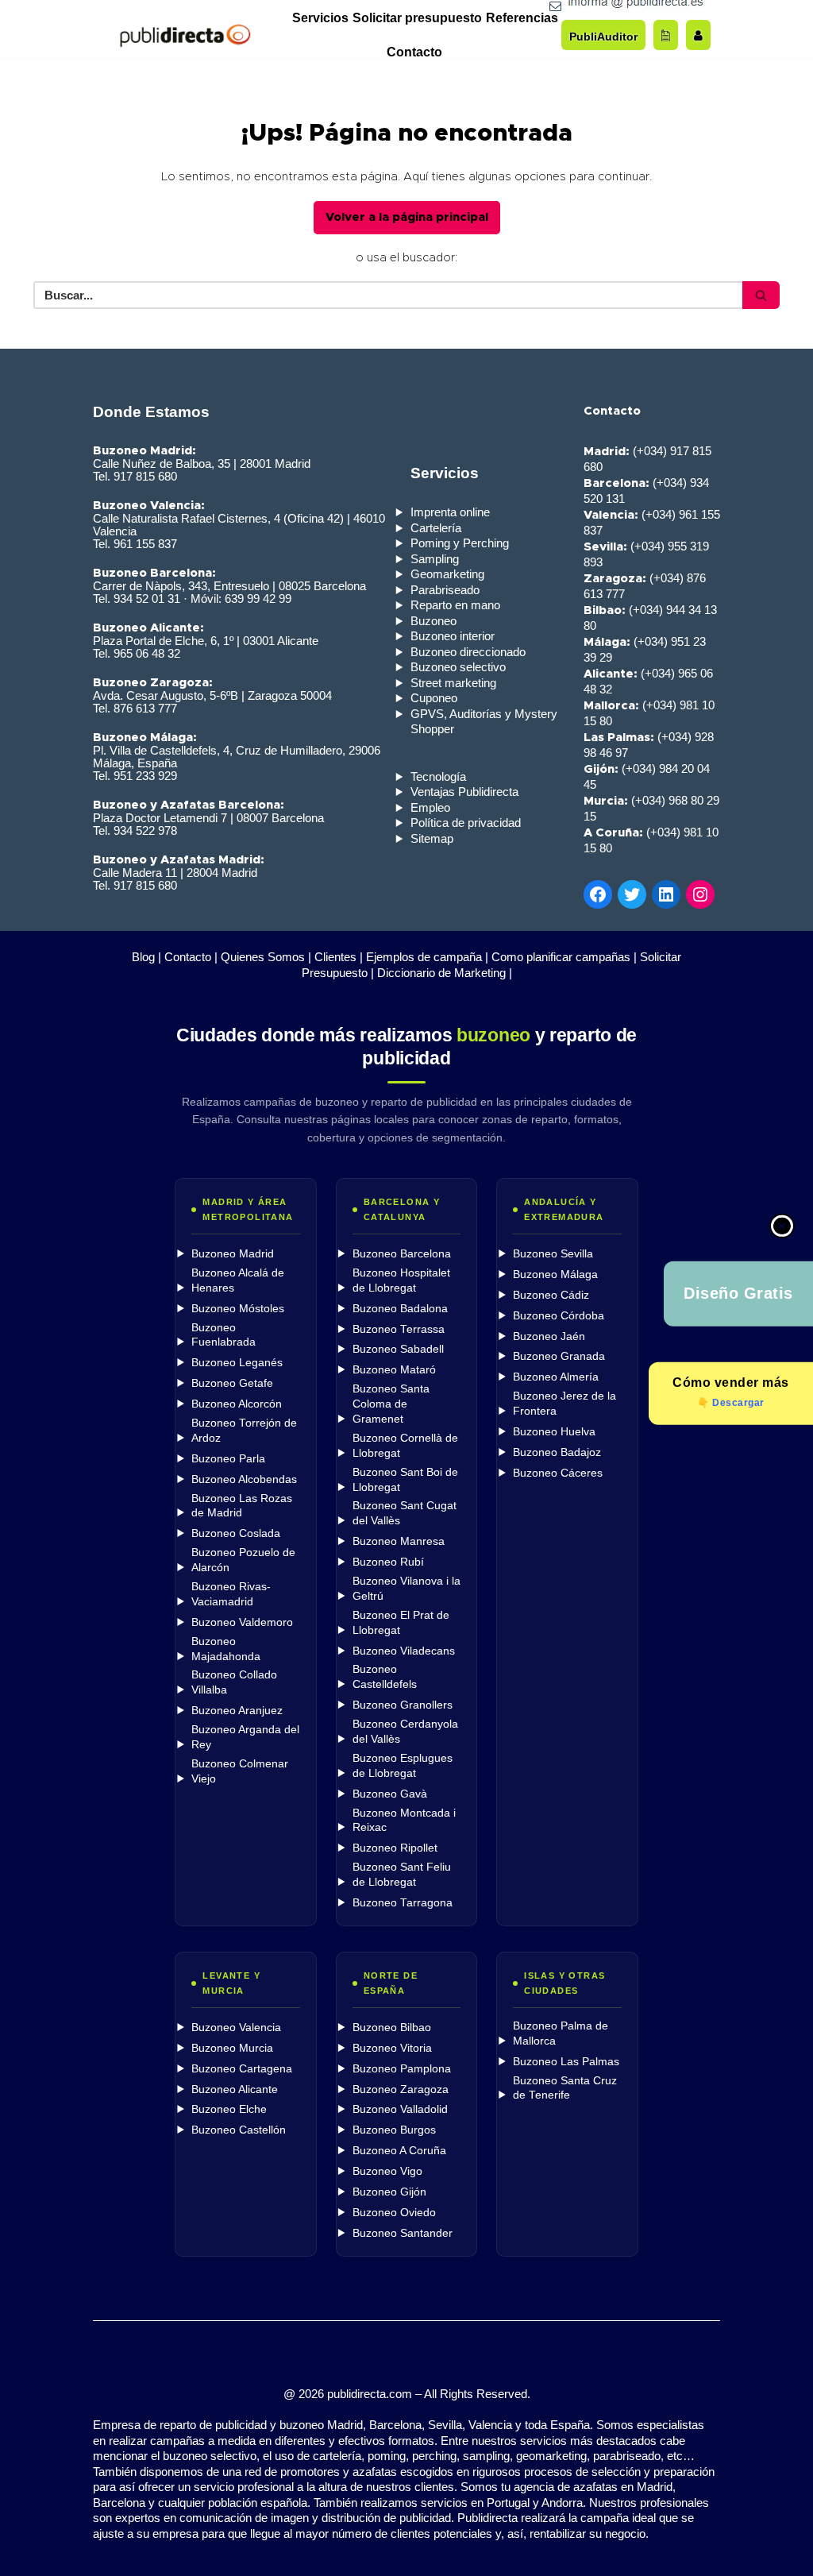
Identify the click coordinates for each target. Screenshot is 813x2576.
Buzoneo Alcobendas (244, 1479)
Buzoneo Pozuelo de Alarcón (243, 1560)
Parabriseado (445, 590)
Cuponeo (434, 698)
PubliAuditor (603, 37)
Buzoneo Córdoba (559, 1316)
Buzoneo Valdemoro (242, 1622)
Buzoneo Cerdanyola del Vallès (405, 1732)
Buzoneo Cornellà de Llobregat (405, 1446)
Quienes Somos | (266, 957)
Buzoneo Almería (556, 1377)
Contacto (414, 52)
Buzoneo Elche (229, 2109)
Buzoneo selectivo (458, 667)
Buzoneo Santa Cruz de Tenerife (565, 2088)
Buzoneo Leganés (237, 1363)
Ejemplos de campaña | (427, 957)
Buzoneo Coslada (236, 1533)
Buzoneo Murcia (232, 2048)
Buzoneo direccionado (468, 652)
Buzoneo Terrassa (399, 1329)
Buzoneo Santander (403, 2233)
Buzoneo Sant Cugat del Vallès (405, 1513)
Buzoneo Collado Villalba (234, 1682)
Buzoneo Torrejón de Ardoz (244, 1431)
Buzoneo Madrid (233, 1254)
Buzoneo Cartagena (242, 2069)
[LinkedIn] (666, 894)
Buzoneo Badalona (400, 1309)
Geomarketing (447, 574)
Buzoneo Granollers (403, 1705)
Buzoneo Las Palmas (566, 2062)
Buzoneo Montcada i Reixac (404, 1821)
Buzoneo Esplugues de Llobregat (403, 1766)
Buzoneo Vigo (387, 2171)
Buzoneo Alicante (235, 2089)
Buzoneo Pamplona (402, 2069)
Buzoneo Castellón (239, 2130)
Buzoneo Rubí (388, 1562)
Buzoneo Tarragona (403, 1903)
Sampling (435, 559)
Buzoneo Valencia (236, 2028)
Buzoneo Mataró (394, 1370)
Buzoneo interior (453, 636)
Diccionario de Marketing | (445, 973)
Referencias (522, 18)
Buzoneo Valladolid (400, 2109)
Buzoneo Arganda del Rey (245, 1737)
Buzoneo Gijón (389, 2192)
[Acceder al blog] (666, 35)
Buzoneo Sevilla (553, 1254)
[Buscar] (761, 295)
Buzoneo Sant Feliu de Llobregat (402, 1875)
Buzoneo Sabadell (398, 1349)
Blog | (146, 957)
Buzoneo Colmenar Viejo (240, 1771)
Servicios (320, 18)
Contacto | (191, 957)
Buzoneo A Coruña (399, 2151)
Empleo (430, 807)
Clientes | (339, 957)
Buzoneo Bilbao (392, 2028)
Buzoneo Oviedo (394, 2213)
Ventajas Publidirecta (464, 792)
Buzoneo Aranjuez (237, 1711)
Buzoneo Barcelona (402, 1254)
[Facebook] (598, 894)
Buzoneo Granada (559, 1356)
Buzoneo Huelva (554, 1432)
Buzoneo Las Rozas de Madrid (242, 1506)
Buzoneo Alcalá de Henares (238, 1280)
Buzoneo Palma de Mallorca (561, 2033)
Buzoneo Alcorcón (237, 1404)
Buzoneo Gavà (390, 1794)
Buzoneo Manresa (399, 1541)
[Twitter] (632, 894)
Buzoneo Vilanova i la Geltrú (406, 1589)
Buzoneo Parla (228, 1459)
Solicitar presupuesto (417, 18)
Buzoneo (433, 621)
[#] (700, 894)
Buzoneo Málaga (555, 1274)
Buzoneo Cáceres (558, 1473)
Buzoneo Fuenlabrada (223, 1335)
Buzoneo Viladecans (404, 1651)
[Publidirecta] (185, 35)
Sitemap (432, 838)
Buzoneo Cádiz (551, 1295)
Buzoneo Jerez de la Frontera (564, 1404)
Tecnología (438, 776)
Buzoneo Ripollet (395, 1848)
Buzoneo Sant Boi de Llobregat (405, 1480)
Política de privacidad (466, 823)
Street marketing (453, 683)
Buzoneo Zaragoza (401, 2089)
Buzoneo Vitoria (392, 2048)
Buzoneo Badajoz (557, 1452)
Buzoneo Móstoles (238, 1309)
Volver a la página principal (407, 217)
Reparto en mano (455, 605)
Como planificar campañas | (564, 957)
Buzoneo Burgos (394, 2130)
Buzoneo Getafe (232, 1383)
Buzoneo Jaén (549, 1336)
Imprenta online (450, 512)
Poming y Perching (460, 543)
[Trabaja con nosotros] (698, 35)
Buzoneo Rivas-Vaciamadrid (231, 1594)
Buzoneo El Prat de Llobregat (401, 1623)
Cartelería (436, 528)
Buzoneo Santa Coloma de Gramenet (391, 1404)
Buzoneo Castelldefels (385, 1677)
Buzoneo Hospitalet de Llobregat (401, 1280)
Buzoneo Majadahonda (226, 1649)
